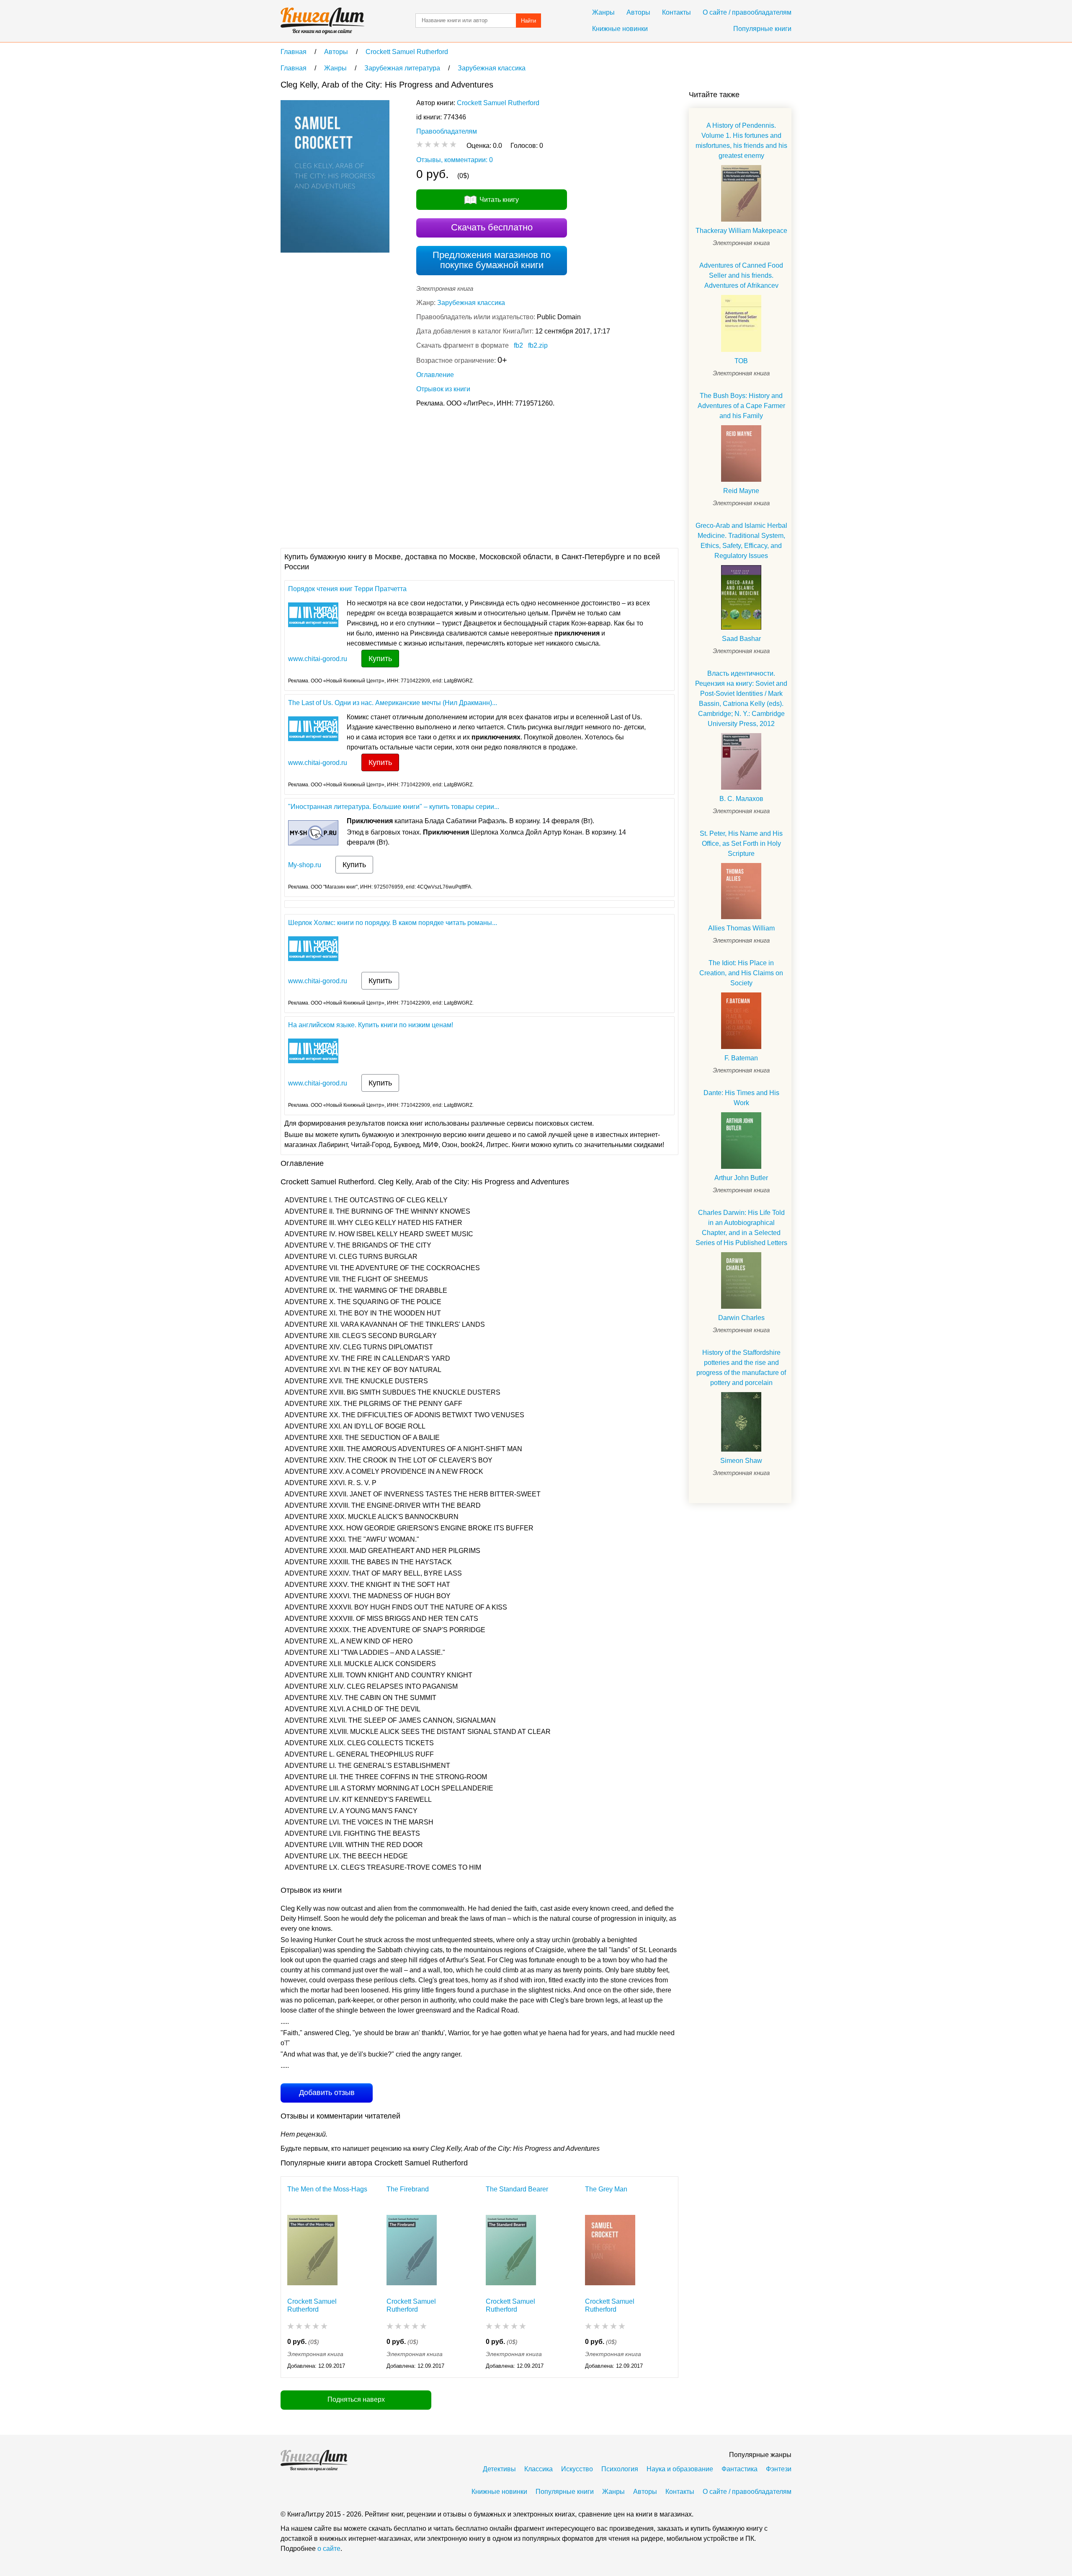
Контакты (676, 12)
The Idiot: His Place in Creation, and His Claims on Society (741, 973)
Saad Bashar (741, 639)
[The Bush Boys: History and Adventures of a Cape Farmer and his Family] (741, 453)
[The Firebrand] (412, 2252)
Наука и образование (680, 2469)
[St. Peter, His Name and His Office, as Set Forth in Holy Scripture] (741, 891)
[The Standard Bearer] (511, 2252)
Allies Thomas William (741, 928)
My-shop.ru (305, 865)
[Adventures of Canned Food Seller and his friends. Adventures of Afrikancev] (741, 323)
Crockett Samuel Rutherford (498, 103)
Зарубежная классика (471, 303)
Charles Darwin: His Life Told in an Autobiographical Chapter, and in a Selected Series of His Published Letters (741, 1228)
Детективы (499, 2469)
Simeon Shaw (741, 1461)
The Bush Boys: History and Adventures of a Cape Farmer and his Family (741, 406)
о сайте (329, 2549)
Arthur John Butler (741, 1178)
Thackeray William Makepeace (741, 231)
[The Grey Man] (610, 2252)
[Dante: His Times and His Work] (741, 1141)
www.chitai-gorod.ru (318, 659)
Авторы (638, 12)
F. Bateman (741, 1058)
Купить (380, 659)
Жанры (603, 12)
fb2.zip (538, 345)
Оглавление (435, 375)
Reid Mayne (741, 491)
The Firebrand (408, 2189)
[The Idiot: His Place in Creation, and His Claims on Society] (741, 1021)
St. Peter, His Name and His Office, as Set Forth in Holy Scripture (741, 844)
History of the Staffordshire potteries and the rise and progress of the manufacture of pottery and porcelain (741, 1368)
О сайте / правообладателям (747, 12)
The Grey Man (606, 2189)
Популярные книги (762, 29)
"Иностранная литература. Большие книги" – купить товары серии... (394, 807)
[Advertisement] (433, 477)
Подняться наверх (356, 2399)
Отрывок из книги (443, 389)
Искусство (577, 2469)
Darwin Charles (741, 1318)
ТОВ (741, 361)
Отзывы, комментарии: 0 (455, 160)
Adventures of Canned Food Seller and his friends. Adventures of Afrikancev (741, 275)
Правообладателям (447, 131)
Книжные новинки (620, 29)
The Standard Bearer (517, 2189)
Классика (539, 2469)
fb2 (518, 345)
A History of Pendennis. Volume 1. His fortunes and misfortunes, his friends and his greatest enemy (741, 141)
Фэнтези (779, 2469)
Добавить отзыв (327, 2093)
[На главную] (322, 21)
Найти (528, 21)
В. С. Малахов (741, 799)
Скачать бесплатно (492, 227)
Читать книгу (499, 200)
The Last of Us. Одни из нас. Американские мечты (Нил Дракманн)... (393, 703)
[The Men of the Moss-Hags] (312, 2252)
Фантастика (740, 2469)
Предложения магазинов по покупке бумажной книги (492, 260)
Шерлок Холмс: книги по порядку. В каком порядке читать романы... (393, 923)
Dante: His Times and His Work (741, 1098)
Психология (620, 2469)
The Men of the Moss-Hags (327, 2189)
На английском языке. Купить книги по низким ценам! (371, 1025)
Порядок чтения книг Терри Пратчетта (347, 589)
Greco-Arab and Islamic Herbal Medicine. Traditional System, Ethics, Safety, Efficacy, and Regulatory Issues (741, 541)
